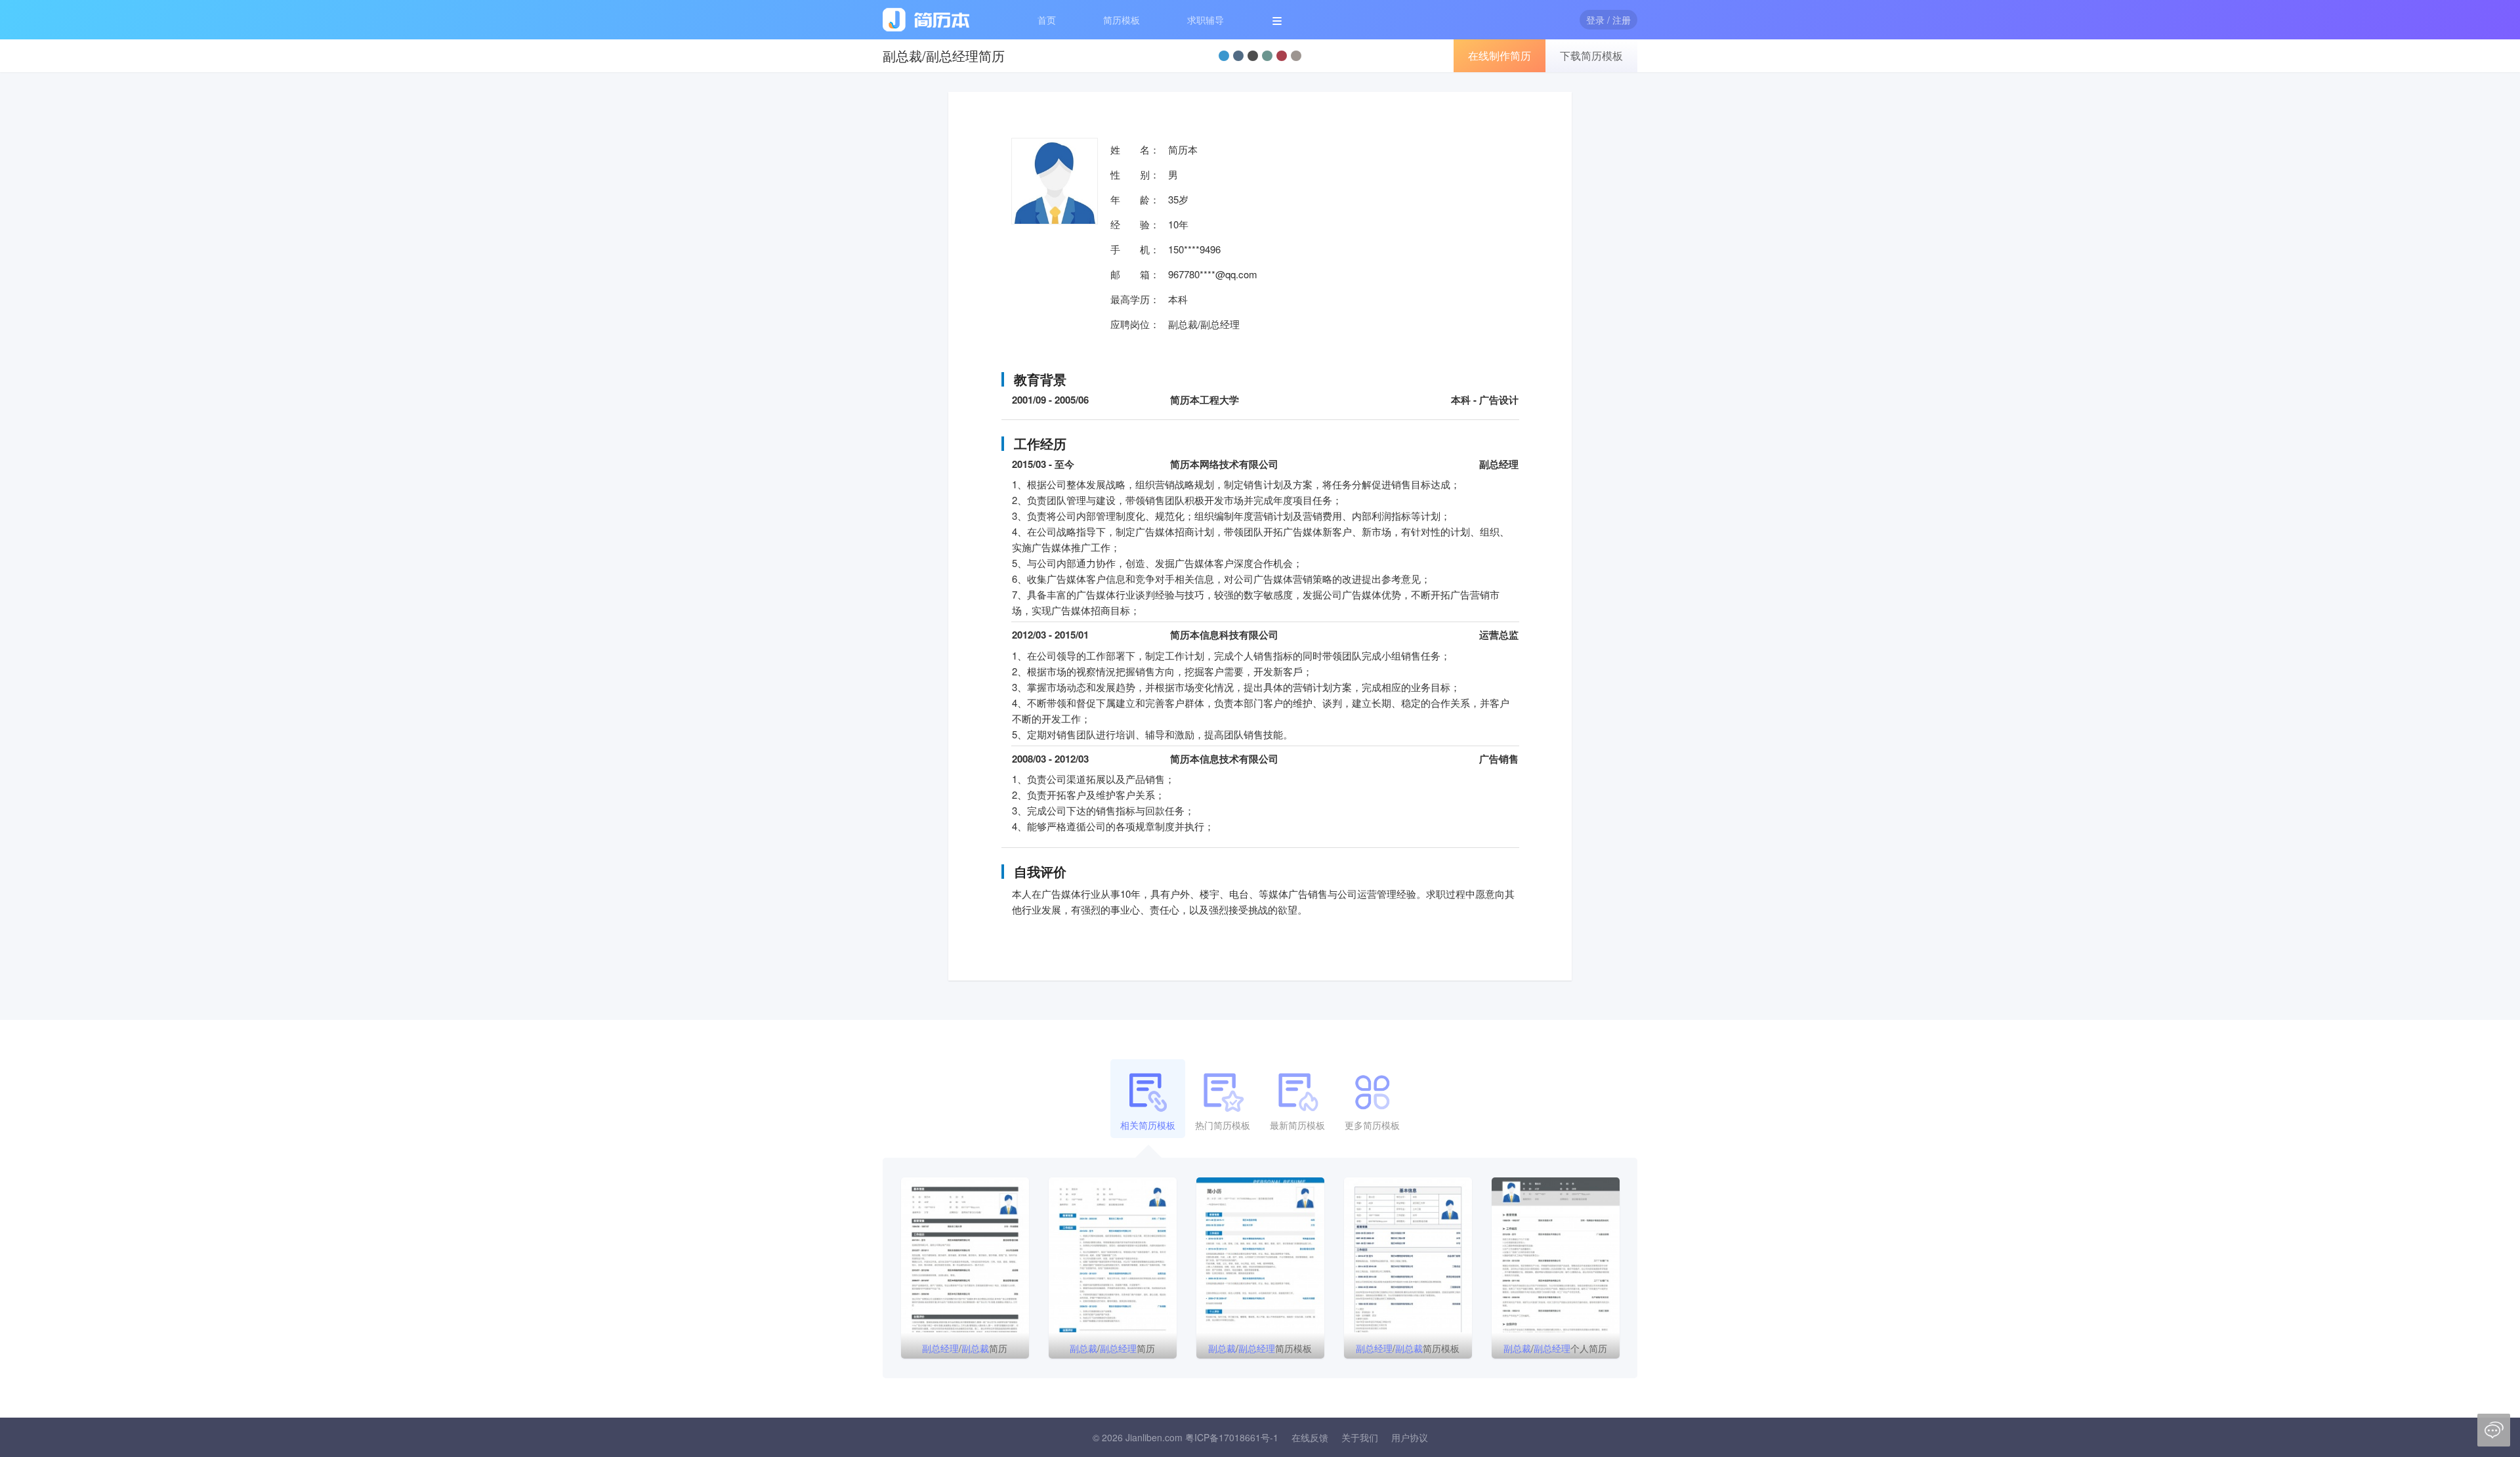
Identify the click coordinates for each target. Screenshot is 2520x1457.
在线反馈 (1310, 1437)
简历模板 (1122, 20)
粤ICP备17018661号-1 (1232, 1437)
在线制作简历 (1500, 55)
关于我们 (1360, 1437)
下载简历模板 (1591, 55)
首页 (1047, 20)
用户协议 (1410, 1437)
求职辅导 (1206, 20)
